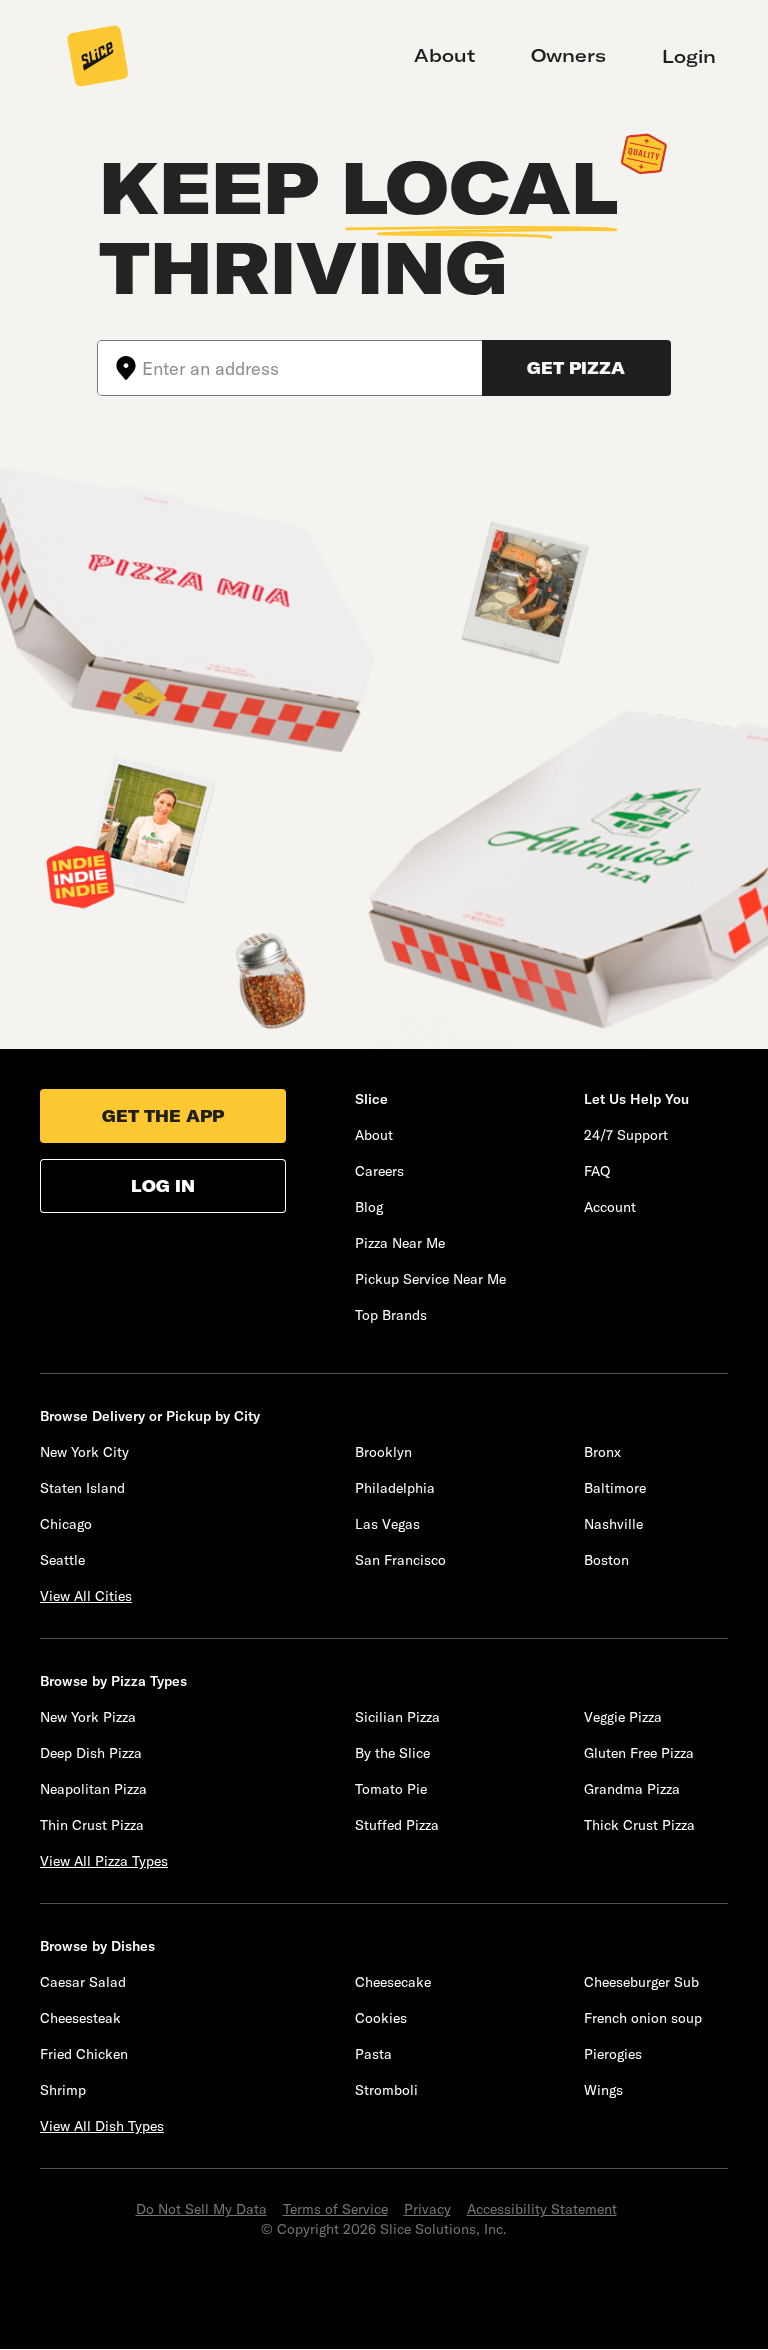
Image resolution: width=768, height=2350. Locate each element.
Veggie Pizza (623, 1717)
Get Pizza (576, 368)
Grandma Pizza (632, 1789)
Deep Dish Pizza (91, 1753)
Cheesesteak (80, 2018)
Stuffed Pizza (397, 1825)
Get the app (163, 1116)
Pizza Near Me (400, 1243)
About (444, 56)
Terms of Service (335, 2209)
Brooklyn (383, 1452)
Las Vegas (387, 1524)
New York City (84, 1452)
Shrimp (63, 2090)
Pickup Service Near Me (430, 1279)
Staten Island (82, 1488)
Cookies (381, 2018)
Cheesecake (393, 1982)
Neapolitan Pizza (93, 1789)
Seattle (62, 1560)
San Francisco (400, 1560)
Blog (369, 1207)
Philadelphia (395, 1488)
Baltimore (615, 1488)
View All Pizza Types (104, 1861)
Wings (603, 2090)
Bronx (602, 1452)
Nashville (613, 1524)
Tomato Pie (391, 1789)
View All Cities (86, 1596)
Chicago (66, 1524)
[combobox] (312, 368)
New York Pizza (88, 1717)
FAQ (597, 1171)
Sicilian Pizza (397, 1717)
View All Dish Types (102, 2126)
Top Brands (391, 1315)
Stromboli (386, 2090)
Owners (568, 56)
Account (610, 1207)
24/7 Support (626, 1135)
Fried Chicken (84, 2054)
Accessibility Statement (542, 2209)
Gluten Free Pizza (639, 1753)
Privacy (427, 2209)
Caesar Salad (83, 1982)
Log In (163, 1186)
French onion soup (643, 2018)
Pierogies (613, 2054)
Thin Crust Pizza (92, 1825)
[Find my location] (120, 368)
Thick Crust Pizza (639, 1825)
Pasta (373, 2054)
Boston (606, 1560)
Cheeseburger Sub (641, 1982)
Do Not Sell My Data (201, 2209)
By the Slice (392, 1753)
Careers (379, 1171)
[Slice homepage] (98, 58)
